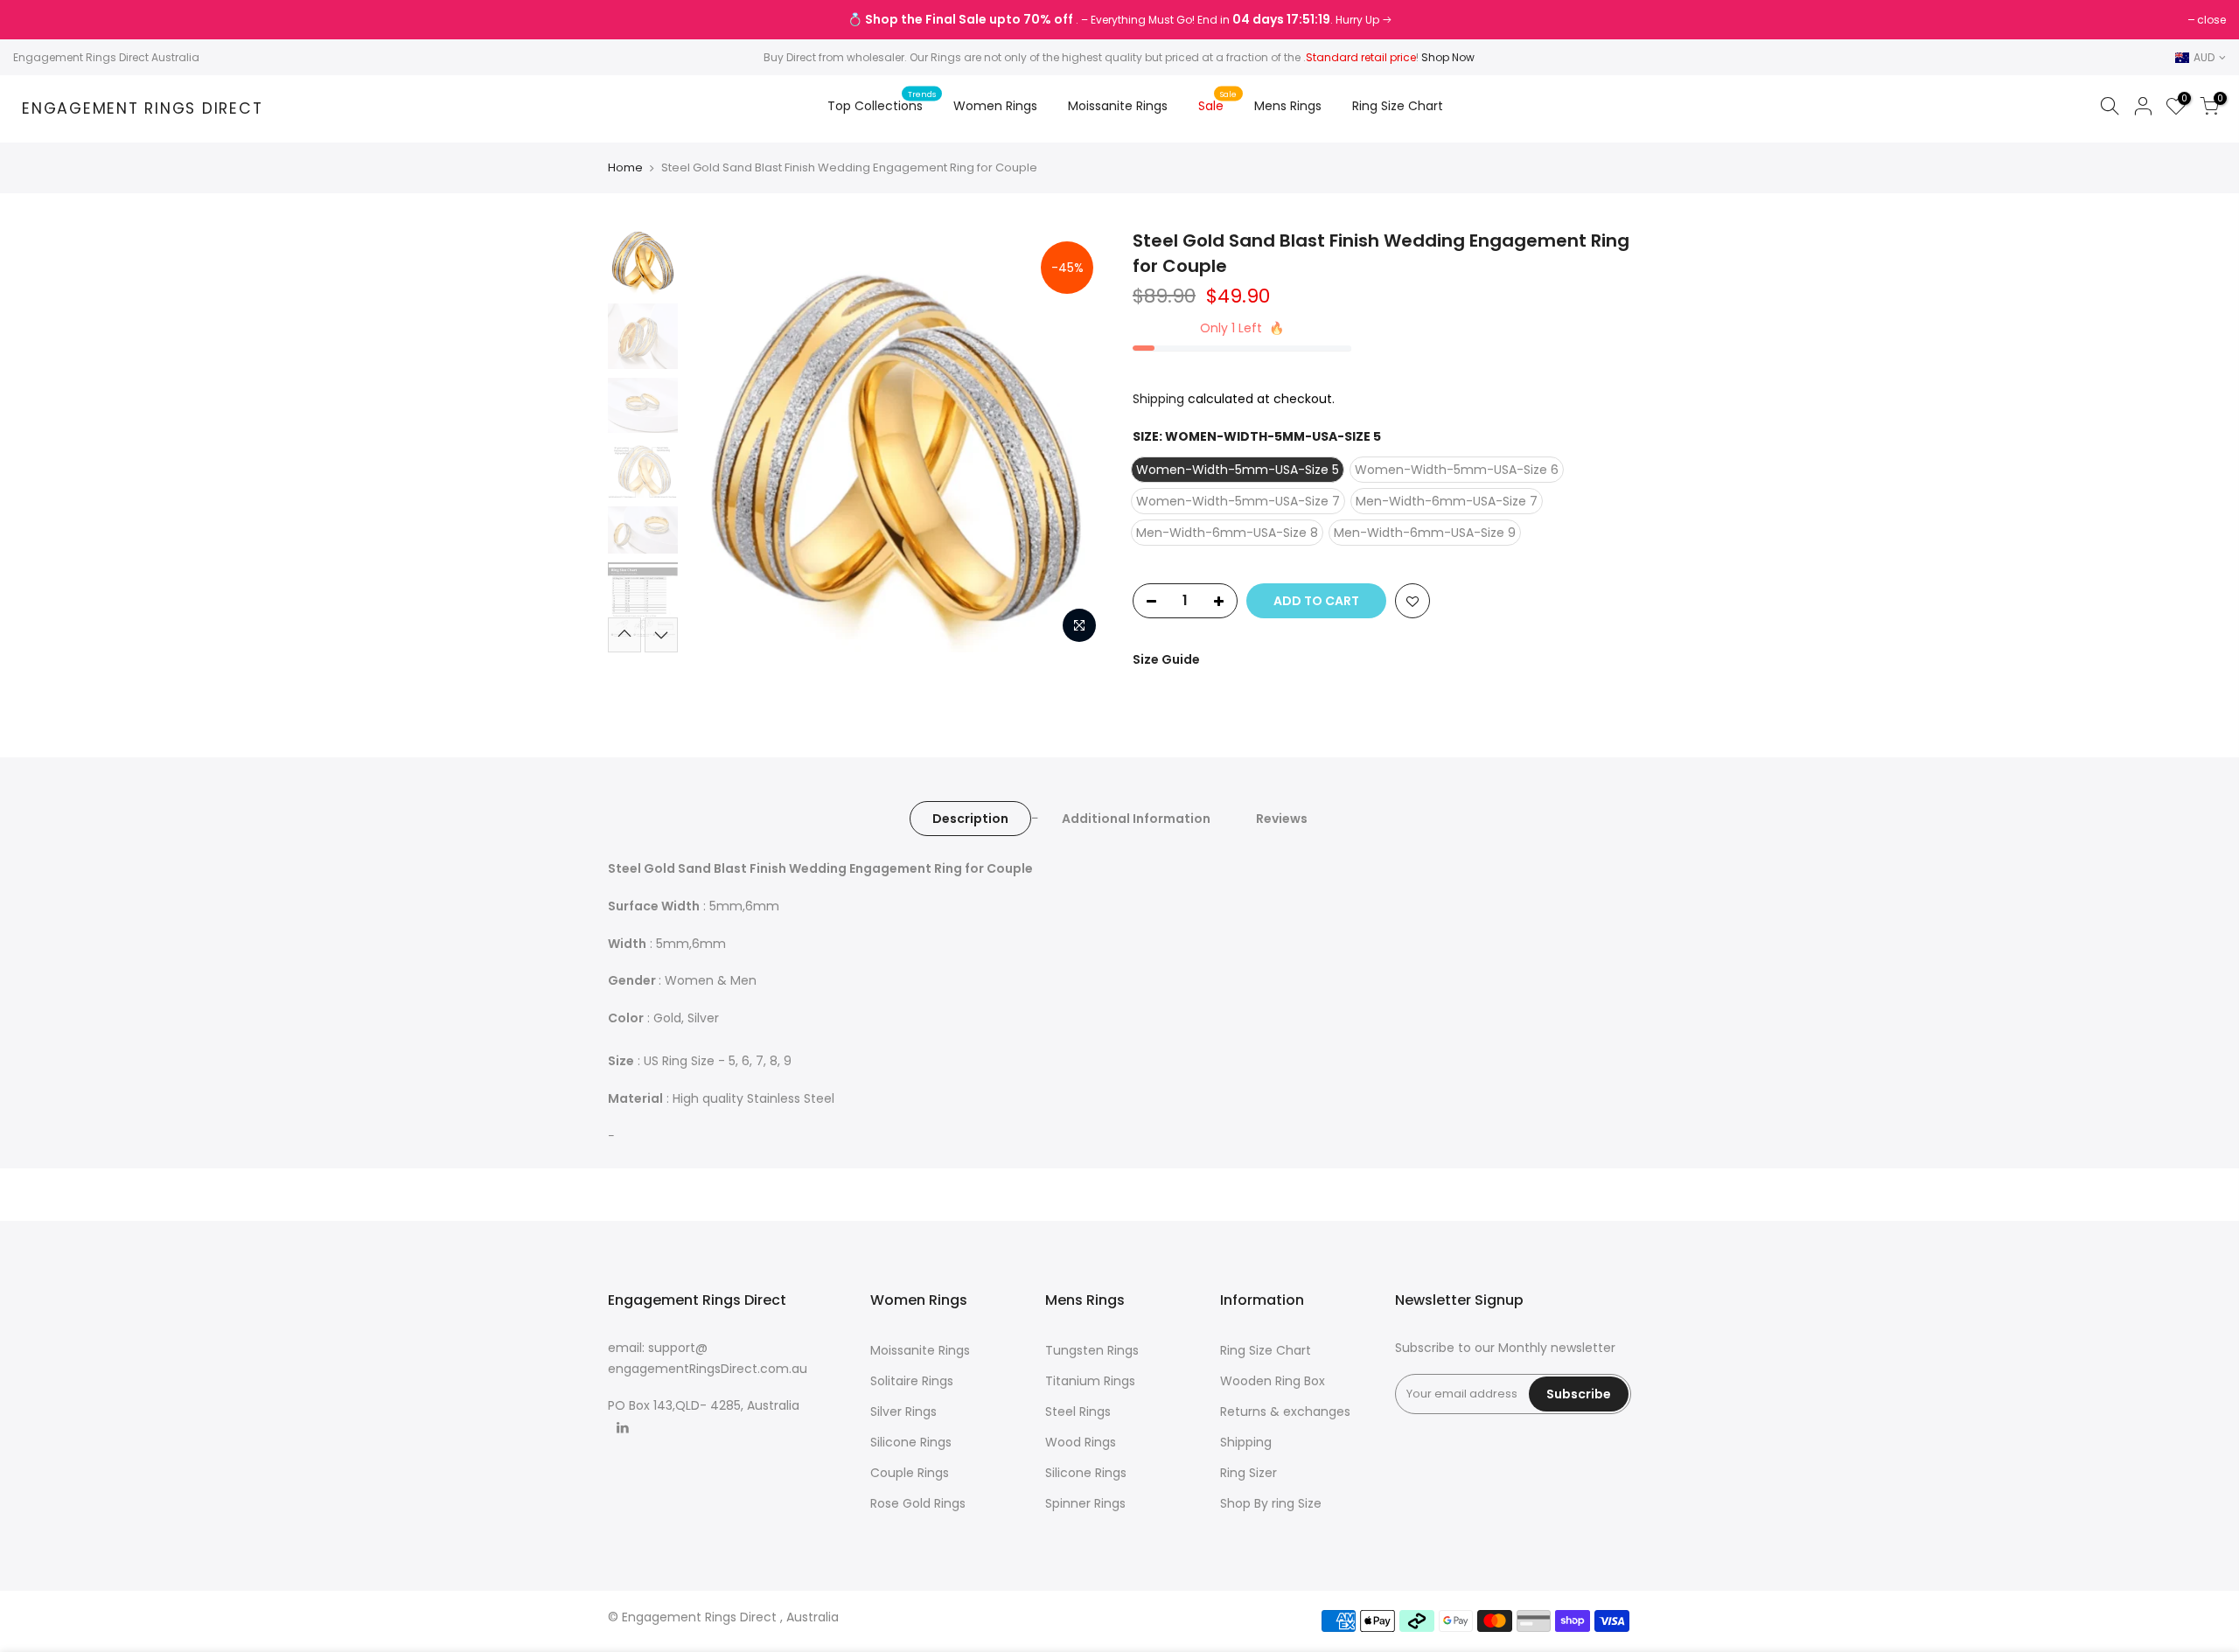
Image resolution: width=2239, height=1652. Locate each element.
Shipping (1158, 399)
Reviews (1282, 819)
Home (625, 168)
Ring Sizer (1249, 1473)
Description (970, 819)
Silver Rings (903, 1412)
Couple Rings (910, 1473)
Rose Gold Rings (918, 1503)
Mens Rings (1288, 106)
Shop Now (1448, 57)
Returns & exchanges (1285, 1412)
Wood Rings (1081, 1442)
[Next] (1076, 441)
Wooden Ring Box (1273, 1381)
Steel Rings (1078, 1412)
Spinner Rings (1085, 1503)
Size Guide (1166, 659)
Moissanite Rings (1118, 106)
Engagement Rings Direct (142, 109)
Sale (1218, 101)
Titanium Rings (1090, 1381)
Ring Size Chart (1398, 106)
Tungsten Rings (1092, 1350)
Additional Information (1136, 819)
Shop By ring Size (1271, 1503)
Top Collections (882, 101)
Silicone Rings (911, 1442)
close (36, 20)
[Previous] (717, 441)
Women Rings (995, 106)
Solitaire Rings (912, 1381)
